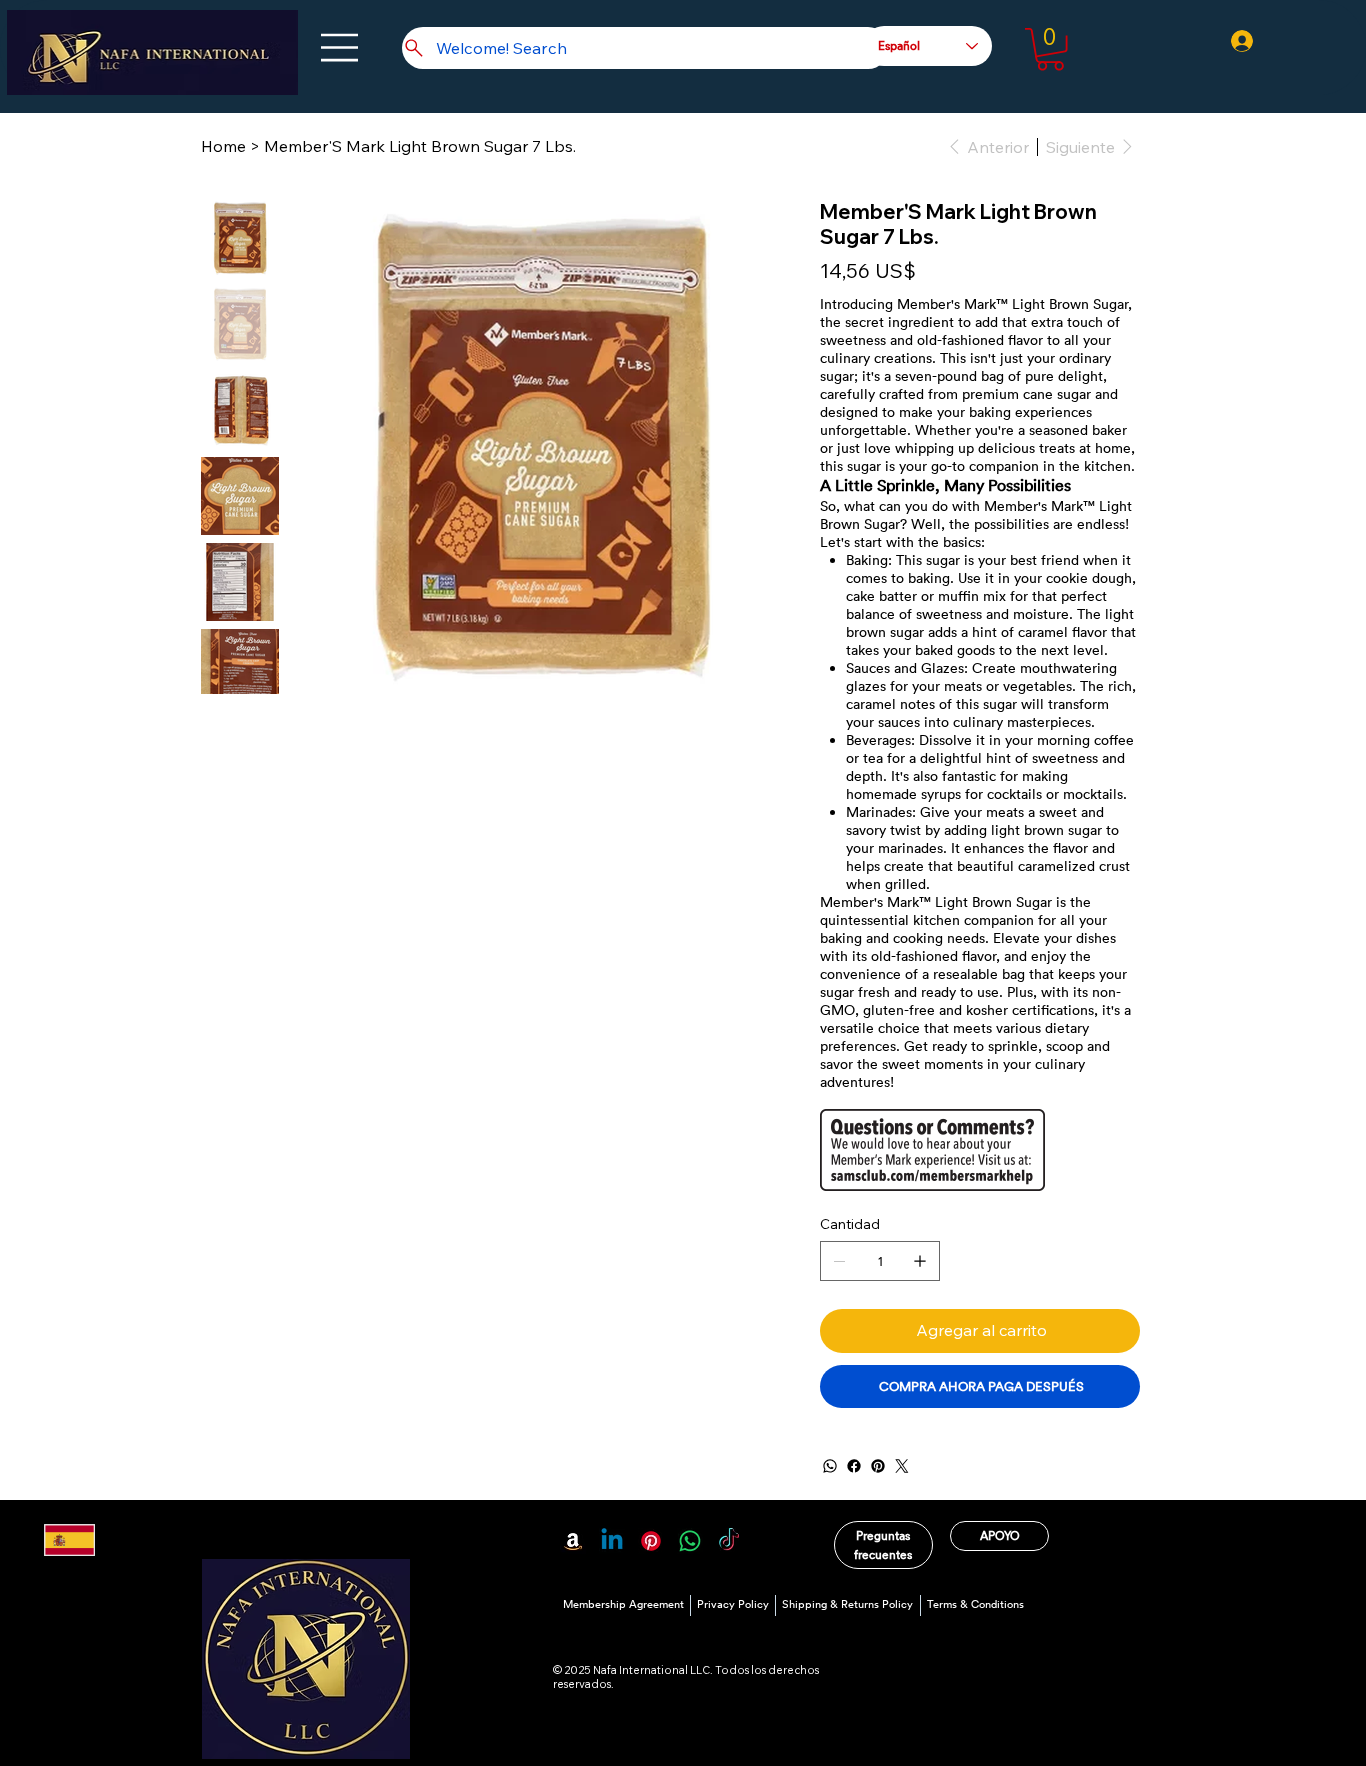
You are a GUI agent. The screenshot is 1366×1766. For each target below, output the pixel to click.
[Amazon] (573, 1541)
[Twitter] (902, 1466)
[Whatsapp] (690, 1541)
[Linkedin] (612, 1541)
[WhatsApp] (830, 1466)
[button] (1050, 49)
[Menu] (340, 47)
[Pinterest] (878, 1466)
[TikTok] (729, 1541)
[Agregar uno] (920, 1261)
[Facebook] (854, 1466)
